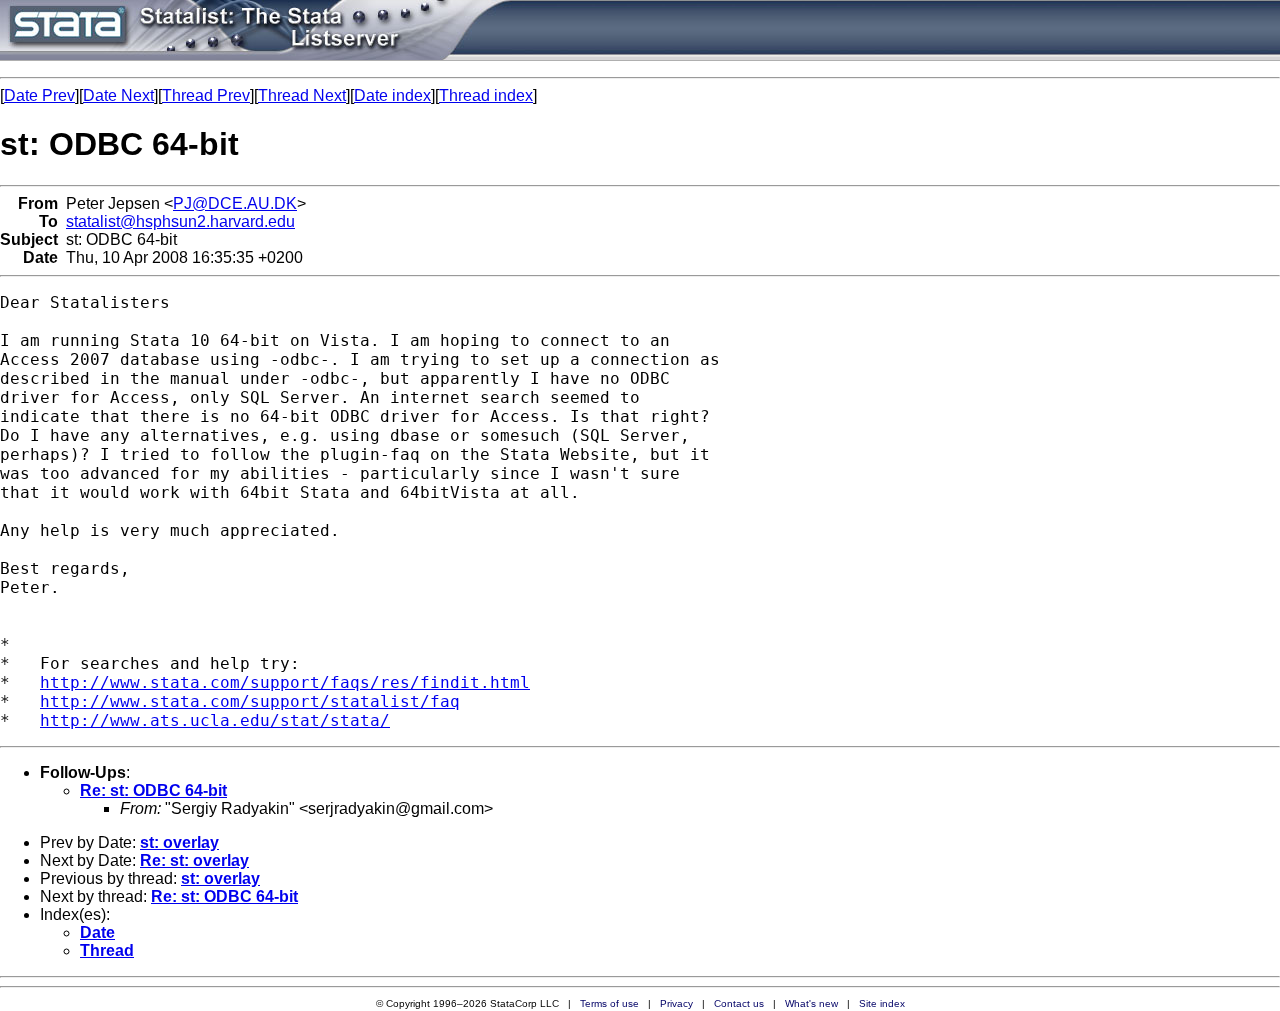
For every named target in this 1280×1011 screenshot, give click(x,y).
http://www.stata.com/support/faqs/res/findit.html (285, 682)
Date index (392, 95)
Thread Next (302, 95)
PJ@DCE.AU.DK (235, 203)
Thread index (486, 95)
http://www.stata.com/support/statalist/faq (250, 701)
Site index (882, 1003)
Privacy (676, 1003)
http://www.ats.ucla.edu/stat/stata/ (215, 720)
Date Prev (39, 95)
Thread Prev (206, 95)
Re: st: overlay (194, 860)
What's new (811, 1003)
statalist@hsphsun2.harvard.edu (180, 221)
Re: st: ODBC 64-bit (153, 790)
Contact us (739, 1003)
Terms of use (609, 1003)
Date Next (118, 95)
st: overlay (179, 842)
